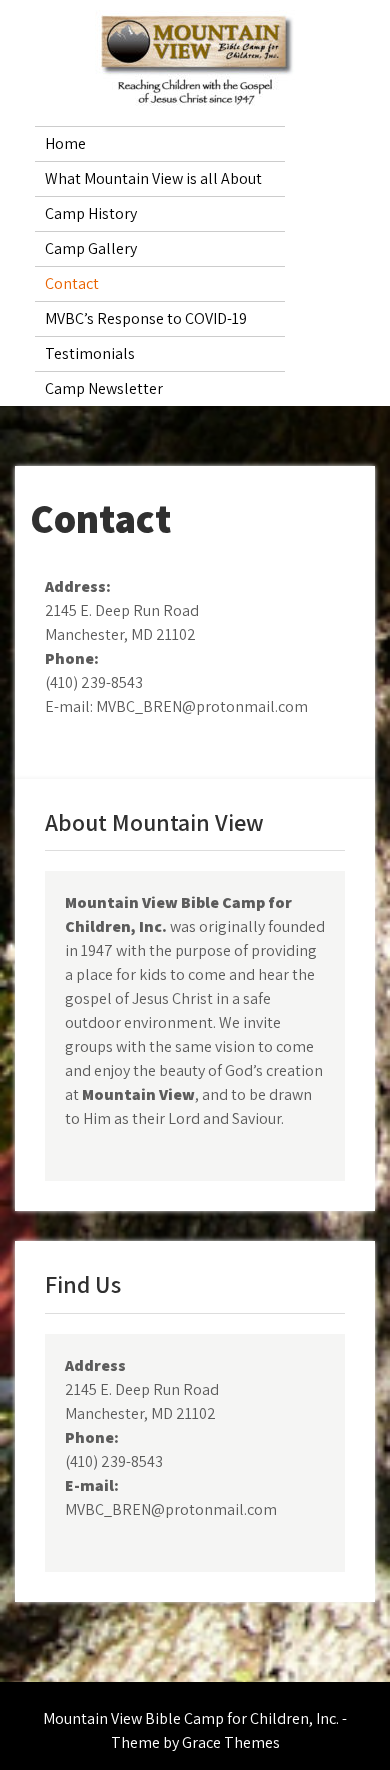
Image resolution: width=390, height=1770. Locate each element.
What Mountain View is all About (153, 178)
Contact (72, 283)
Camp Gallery (91, 248)
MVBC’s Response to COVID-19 (146, 318)
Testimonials (90, 353)
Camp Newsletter (104, 388)
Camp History (91, 213)
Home (65, 143)
